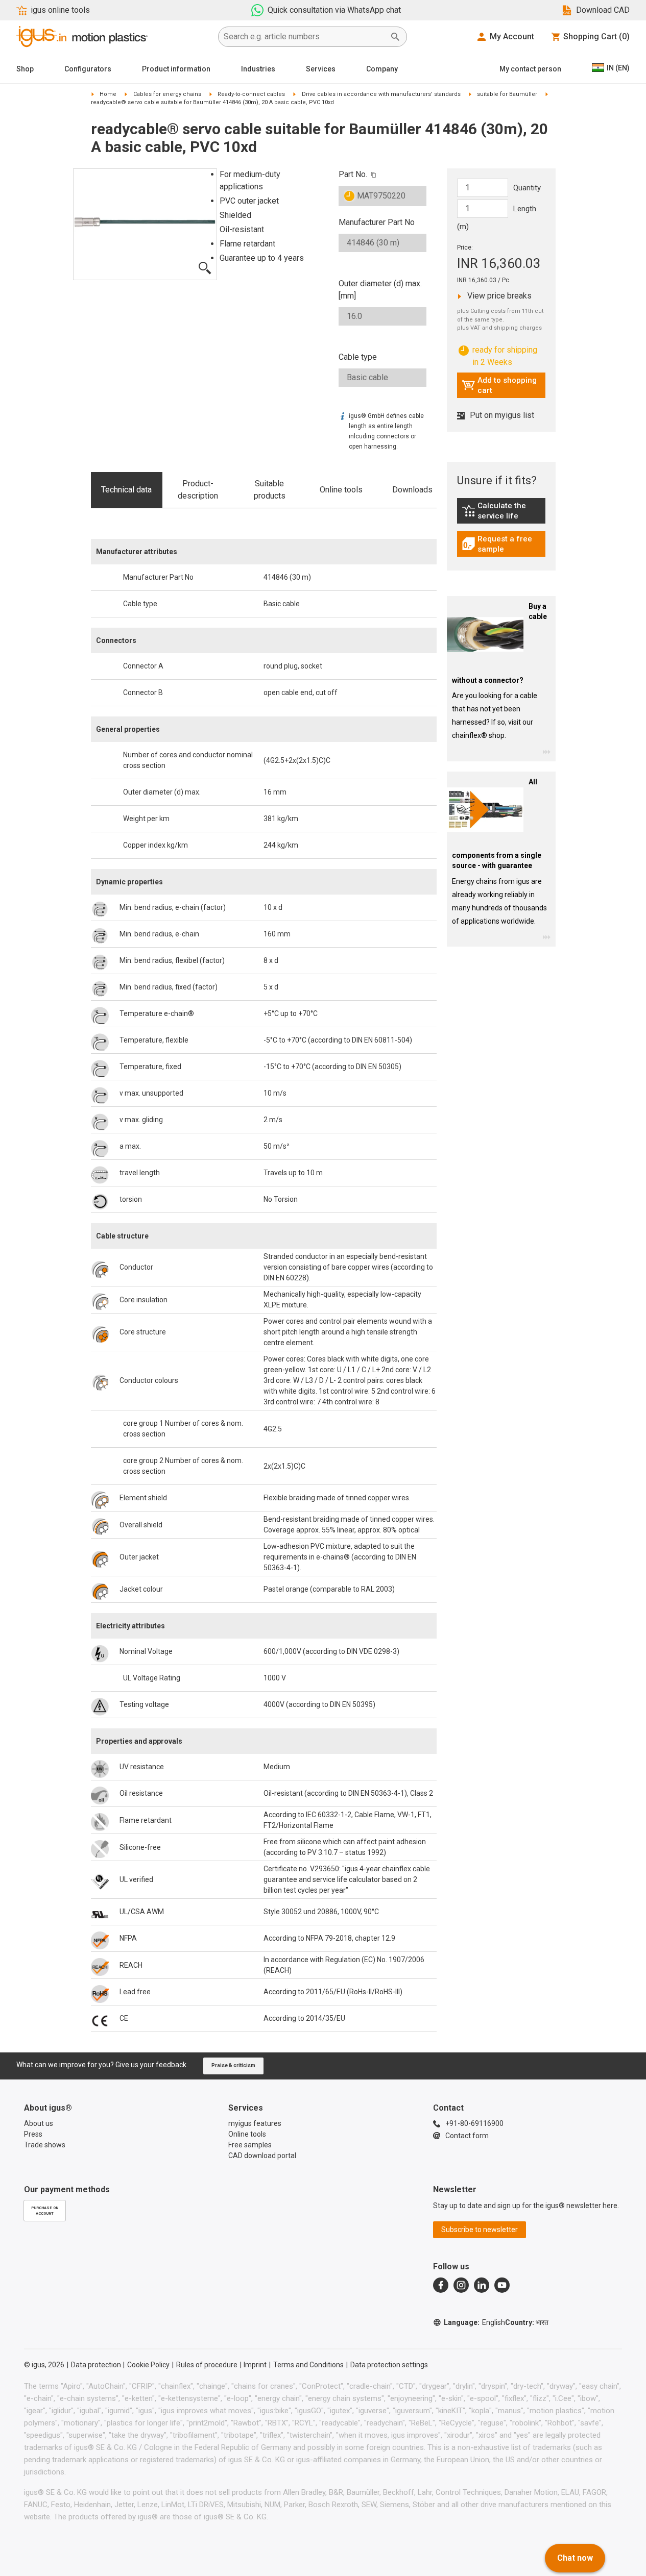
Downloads (412, 490)
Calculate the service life (504, 511)
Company (382, 69)
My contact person (530, 69)
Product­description (198, 490)
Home (108, 94)
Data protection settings (389, 2365)
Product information (176, 69)
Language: (474, 2322)
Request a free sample (504, 544)
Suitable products (270, 490)
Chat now (575, 2558)
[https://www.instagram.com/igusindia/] (461, 2285)
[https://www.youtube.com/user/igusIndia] (502, 2285)
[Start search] (395, 37)
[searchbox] (304, 37)
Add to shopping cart (499, 385)
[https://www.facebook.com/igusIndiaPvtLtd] (441, 2285)
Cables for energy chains (167, 94)
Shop (25, 69)
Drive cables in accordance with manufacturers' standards (381, 94)
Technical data (126, 490)
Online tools (341, 490)
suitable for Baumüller (507, 94)
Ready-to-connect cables (251, 94)
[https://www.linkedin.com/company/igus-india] (482, 2285)
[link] (501, 514)
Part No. (353, 174)
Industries (258, 69)
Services (321, 69)
